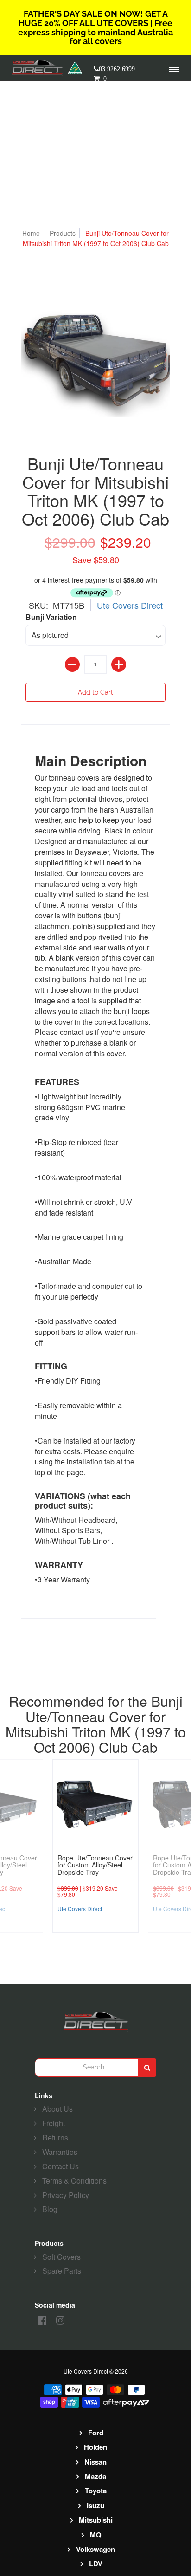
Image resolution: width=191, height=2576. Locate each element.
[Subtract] (72, 664)
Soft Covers (61, 2257)
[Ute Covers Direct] (40, 68)
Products (63, 233)
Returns (55, 2137)
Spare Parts (62, 2271)
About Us (57, 2109)
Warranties (60, 2152)
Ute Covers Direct (130, 605)
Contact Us (60, 2166)
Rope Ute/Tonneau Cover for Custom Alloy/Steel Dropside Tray (95, 1865)
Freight (54, 2123)
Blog (50, 2209)
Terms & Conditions (74, 2181)
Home (31, 233)
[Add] (119, 664)
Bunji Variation (51, 617)
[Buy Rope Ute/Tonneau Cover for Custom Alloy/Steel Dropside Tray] (95, 1802)
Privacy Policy (66, 2195)
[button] (109, 78)
